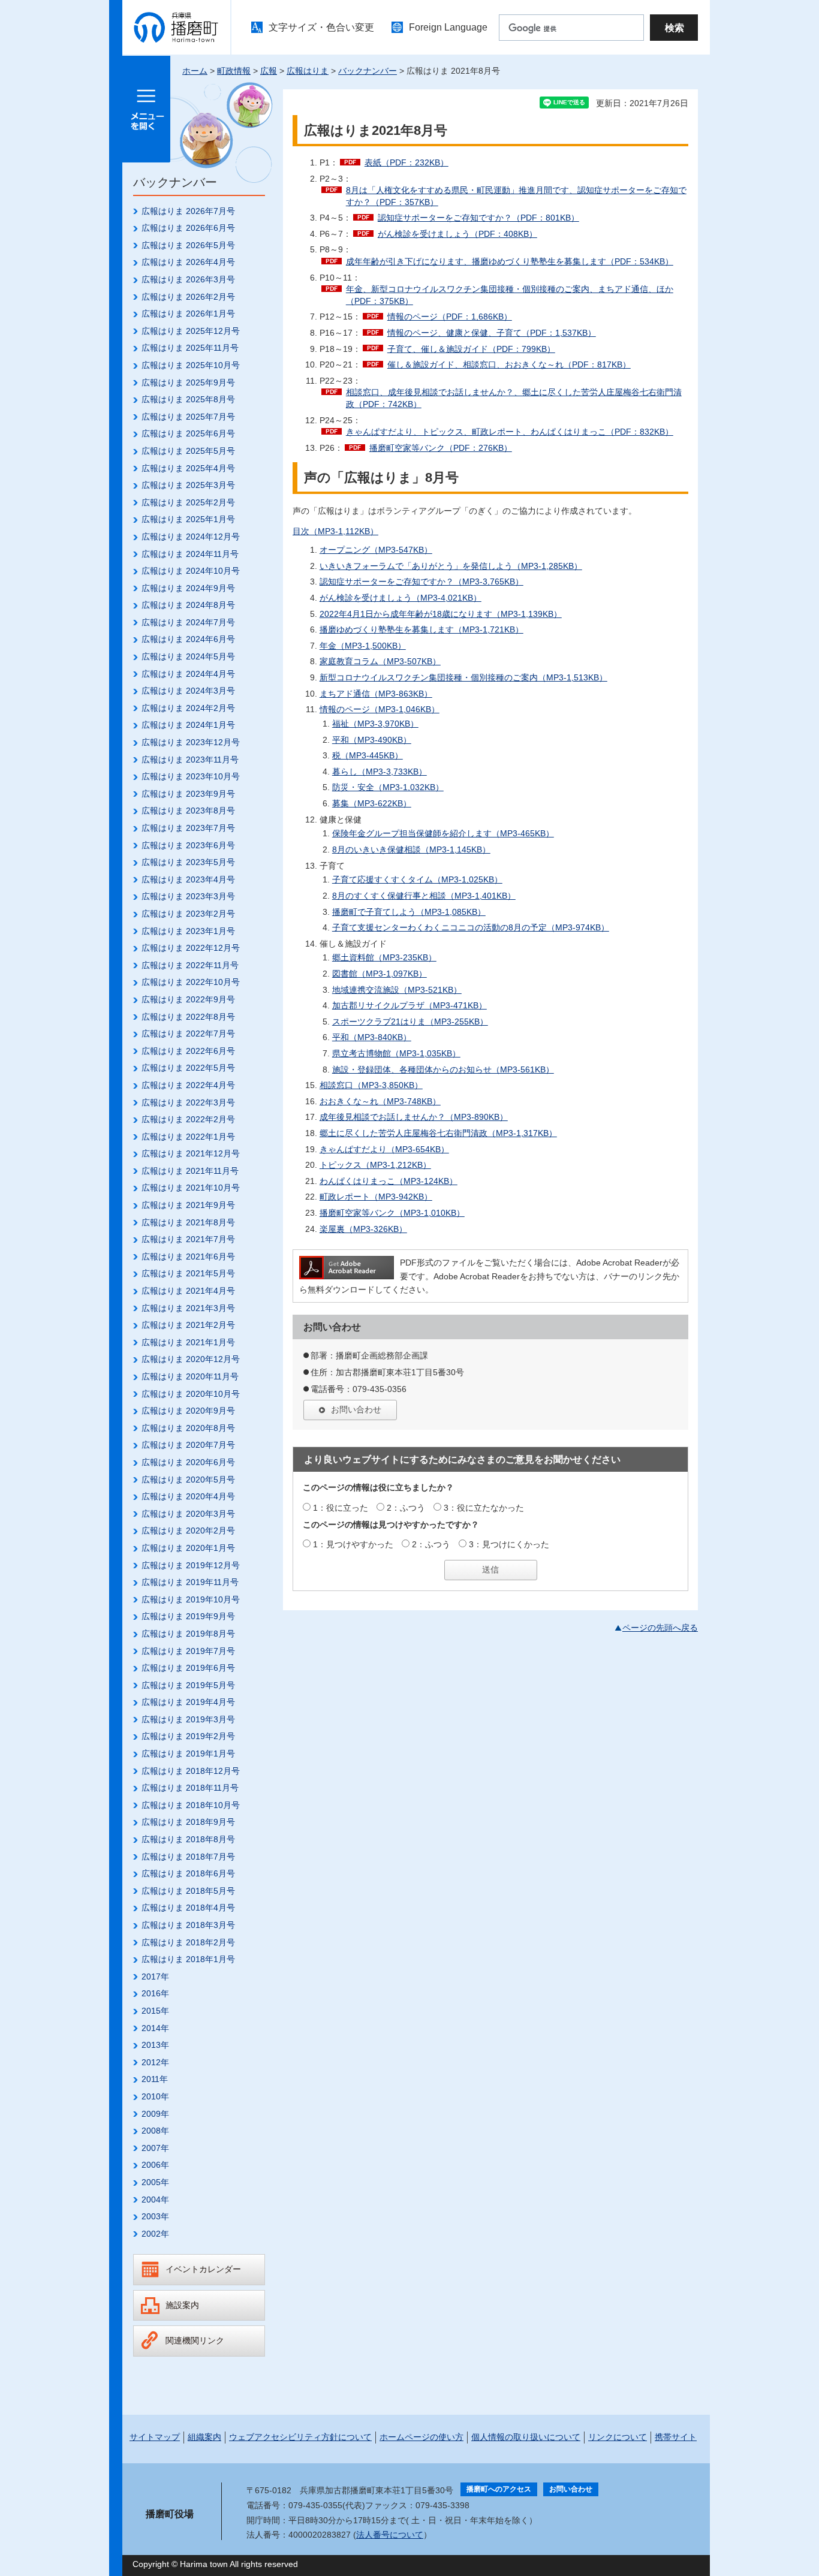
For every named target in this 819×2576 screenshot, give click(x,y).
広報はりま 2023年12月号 (191, 742)
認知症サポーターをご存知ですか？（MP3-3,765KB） (421, 582)
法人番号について (390, 2535)
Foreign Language (448, 27)
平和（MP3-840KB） (372, 1037)
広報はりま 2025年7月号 (188, 417)
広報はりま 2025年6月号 (188, 433)
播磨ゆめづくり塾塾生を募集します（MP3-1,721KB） (421, 629)
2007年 (155, 2148)
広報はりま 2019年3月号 (188, 1719)
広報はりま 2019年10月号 (191, 1599)
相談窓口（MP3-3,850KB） (371, 1085)
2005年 (155, 2182)
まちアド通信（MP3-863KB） (376, 694)
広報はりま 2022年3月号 (188, 1102)
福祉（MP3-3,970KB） (375, 724)
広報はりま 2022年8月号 (188, 1017)
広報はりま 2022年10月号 (191, 982)
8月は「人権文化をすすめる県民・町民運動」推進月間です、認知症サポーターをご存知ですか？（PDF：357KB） (516, 196)
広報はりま (308, 71)
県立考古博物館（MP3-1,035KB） (396, 1053)
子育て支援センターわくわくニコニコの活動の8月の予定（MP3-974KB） (471, 927)
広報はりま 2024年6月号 (188, 639)
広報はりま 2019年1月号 (188, 1754)
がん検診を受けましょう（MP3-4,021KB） (401, 598)
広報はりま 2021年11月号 (190, 1171)
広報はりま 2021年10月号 (191, 1188)
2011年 (155, 2079)
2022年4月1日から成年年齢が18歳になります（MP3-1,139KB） (441, 614)
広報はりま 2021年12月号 (191, 1153)
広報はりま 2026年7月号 (188, 211)
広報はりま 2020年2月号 (188, 1530)
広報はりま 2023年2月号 (188, 914)
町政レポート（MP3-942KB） (376, 1197)
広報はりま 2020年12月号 (191, 1359)
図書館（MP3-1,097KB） (380, 974)
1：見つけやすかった (353, 1544)
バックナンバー (368, 71)
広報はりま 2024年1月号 (188, 725)
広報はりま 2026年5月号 (188, 245)
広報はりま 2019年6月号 (188, 1668)
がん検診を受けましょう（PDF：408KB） (457, 234)
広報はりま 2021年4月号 (188, 1291)
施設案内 (182, 2305)
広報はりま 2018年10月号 (191, 1805)
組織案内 (204, 2437)
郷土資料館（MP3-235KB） (384, 957)
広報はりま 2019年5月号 (188, 1685)
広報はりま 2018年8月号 (188, 1839)
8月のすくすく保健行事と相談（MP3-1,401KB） (424, 896)
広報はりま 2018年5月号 (188, 1891)
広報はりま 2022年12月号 (191, 948)
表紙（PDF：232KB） (407, 162)
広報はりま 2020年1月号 (188, 1548)
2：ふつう (406, 1508)
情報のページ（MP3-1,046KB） (380, 709)
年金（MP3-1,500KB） (363, 646)
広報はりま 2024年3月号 (188, 691)
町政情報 (234, 71)
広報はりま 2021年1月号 (188, 1342)
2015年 (155, 2011)
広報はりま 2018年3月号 (188, 1925)
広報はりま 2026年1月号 (188, 314)
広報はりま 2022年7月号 (188, 1034)
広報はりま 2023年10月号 (191, 776)
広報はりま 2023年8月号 (188, 811)
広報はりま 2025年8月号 (188, 399)
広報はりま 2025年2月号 (188, 502)
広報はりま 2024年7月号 (188, 622)
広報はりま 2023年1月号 (188, 931)
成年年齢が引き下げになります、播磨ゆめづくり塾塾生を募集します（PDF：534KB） (510, 261)
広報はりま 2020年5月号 (188, 1480)
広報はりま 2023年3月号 (188, 896)
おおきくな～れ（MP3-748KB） (380, 1101)
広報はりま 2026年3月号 (188, 279)
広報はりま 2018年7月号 (188, 1857)
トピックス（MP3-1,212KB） (375, 1165)
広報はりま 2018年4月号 (188, 1908)
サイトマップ (155, 2437)
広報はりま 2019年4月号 (188, 1702)
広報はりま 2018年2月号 (188, 1942)
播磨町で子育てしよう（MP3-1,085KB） (409, 912)
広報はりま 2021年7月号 (188, 1239)
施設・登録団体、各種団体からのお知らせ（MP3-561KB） (443, 1069)
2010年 (155, 2096)
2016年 (155, 1993)
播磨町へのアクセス (499, 2489)
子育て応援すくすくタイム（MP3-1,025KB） (417, 879)
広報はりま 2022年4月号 (188, 1085)
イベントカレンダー (203, 2269)
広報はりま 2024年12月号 (191, 537)
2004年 (155, 2200)
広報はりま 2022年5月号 (188, 1068)
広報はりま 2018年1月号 (188, 1959)
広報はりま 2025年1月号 (188, 519)
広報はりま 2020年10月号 (191, 1394)
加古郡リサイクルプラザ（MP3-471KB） (409, 1005)
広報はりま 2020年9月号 (188, 1411)
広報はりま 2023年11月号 (190, 760)
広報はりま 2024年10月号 (191, 571)
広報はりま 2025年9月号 (188, 382)
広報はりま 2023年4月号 (188, 879)
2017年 (155, 1977)
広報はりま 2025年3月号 (188, 485)
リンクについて (618, 2437)
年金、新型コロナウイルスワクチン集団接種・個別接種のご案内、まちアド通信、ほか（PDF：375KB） (510, 295)
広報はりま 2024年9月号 (188, 588)
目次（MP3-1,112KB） (335, 531)
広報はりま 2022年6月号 (188, 1051)
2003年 (155, 2216)
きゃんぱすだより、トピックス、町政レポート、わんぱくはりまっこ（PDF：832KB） (510, 432)
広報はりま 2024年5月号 (188, 656)
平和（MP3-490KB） (372, 740)
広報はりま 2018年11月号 (190, 1788)
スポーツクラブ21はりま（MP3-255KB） (410, 1022)
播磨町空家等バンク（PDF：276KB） (441, 448)
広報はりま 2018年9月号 (188, 1822)
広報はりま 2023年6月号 (188, 845)
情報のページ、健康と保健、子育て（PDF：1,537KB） (492, 333)
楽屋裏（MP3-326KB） (363, 1229)
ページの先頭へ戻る (660, 1628)
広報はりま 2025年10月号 (191, 365)
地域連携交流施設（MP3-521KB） (397, 990)
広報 (269, 71)
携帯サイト (676, 2437)
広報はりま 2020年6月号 (188, 1462)
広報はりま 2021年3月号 (188, 1308)
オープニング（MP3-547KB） (376, 550)
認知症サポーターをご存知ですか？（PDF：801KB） (478, 218)
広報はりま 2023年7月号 (188, 828)
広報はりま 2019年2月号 (188, 1736)
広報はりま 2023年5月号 (188, 862)
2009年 (155, 2114)
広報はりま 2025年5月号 (188, 451)
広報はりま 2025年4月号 (188, 468)
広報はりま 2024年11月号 (190, 554)
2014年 (155, 2028)
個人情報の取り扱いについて (526, 2437)
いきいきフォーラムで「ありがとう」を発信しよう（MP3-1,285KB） (451, 566)
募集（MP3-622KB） (372, 803)
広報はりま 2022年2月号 (188, 1119)
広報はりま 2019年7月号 (188, 1651)
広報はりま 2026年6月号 (188, 228)
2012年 (155, 2062)
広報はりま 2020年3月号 (188, 1514)
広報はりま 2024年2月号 (188, 708)
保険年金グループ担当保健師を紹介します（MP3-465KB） (443, 833)
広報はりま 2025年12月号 (191, 331)
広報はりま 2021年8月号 (188, 1222)
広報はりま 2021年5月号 (188, 1273)
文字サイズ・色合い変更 (321, 27)
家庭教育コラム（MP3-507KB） (380, 661)
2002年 (155, 2234)
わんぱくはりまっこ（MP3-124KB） (389, 1181)
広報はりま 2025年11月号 (190, 348)
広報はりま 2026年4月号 (188, 262)
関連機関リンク (195, 2340)
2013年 (155, 2045)
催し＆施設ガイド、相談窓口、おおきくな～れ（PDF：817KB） (509, 364)
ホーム (195, 71)
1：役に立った (341, 1508)
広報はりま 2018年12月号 (191, 1771)
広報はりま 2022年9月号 (188, 999)
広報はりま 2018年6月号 (188, 1873)
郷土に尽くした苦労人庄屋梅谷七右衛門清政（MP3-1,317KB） (438, 1133)
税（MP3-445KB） (368, 755)
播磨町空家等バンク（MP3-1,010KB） (392, 1213)
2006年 (155, 2165)
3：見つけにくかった (509, 1544)
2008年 (155, 2131)
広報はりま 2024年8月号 (188, 605)
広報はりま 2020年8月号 (188, 1428)
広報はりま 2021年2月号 (188, 1325)
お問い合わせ (356, 1409)
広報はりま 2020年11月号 (190, 1376)
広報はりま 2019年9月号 (188, 1616)
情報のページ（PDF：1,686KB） (450, 317)
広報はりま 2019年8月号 (188, 1634)
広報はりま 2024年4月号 (188, 674)
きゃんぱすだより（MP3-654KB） (384, 1149)
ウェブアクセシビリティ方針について (300, 2437)
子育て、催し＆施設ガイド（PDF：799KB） (471, 349)
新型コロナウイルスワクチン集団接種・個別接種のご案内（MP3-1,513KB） (463, 677)
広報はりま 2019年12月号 (191, 1565)
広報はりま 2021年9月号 (188, 1205)
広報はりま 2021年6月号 (188, 1257)
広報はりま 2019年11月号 (190, 1582)
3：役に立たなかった (484, 1508)
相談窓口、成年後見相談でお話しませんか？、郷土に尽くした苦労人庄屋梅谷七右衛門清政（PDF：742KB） (514, 398)
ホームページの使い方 (421, 2437)
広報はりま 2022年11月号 (190, 965)
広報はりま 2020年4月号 (188, 1496)
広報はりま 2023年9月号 (188, 794)
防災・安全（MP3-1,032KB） (388, 787)
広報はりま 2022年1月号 (188, 1137)
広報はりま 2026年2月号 (188, 297)
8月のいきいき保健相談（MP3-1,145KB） (411, 849)
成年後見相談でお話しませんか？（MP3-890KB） (414, 1117)
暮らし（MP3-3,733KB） (380, 772)
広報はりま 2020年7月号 (188, 1445)
